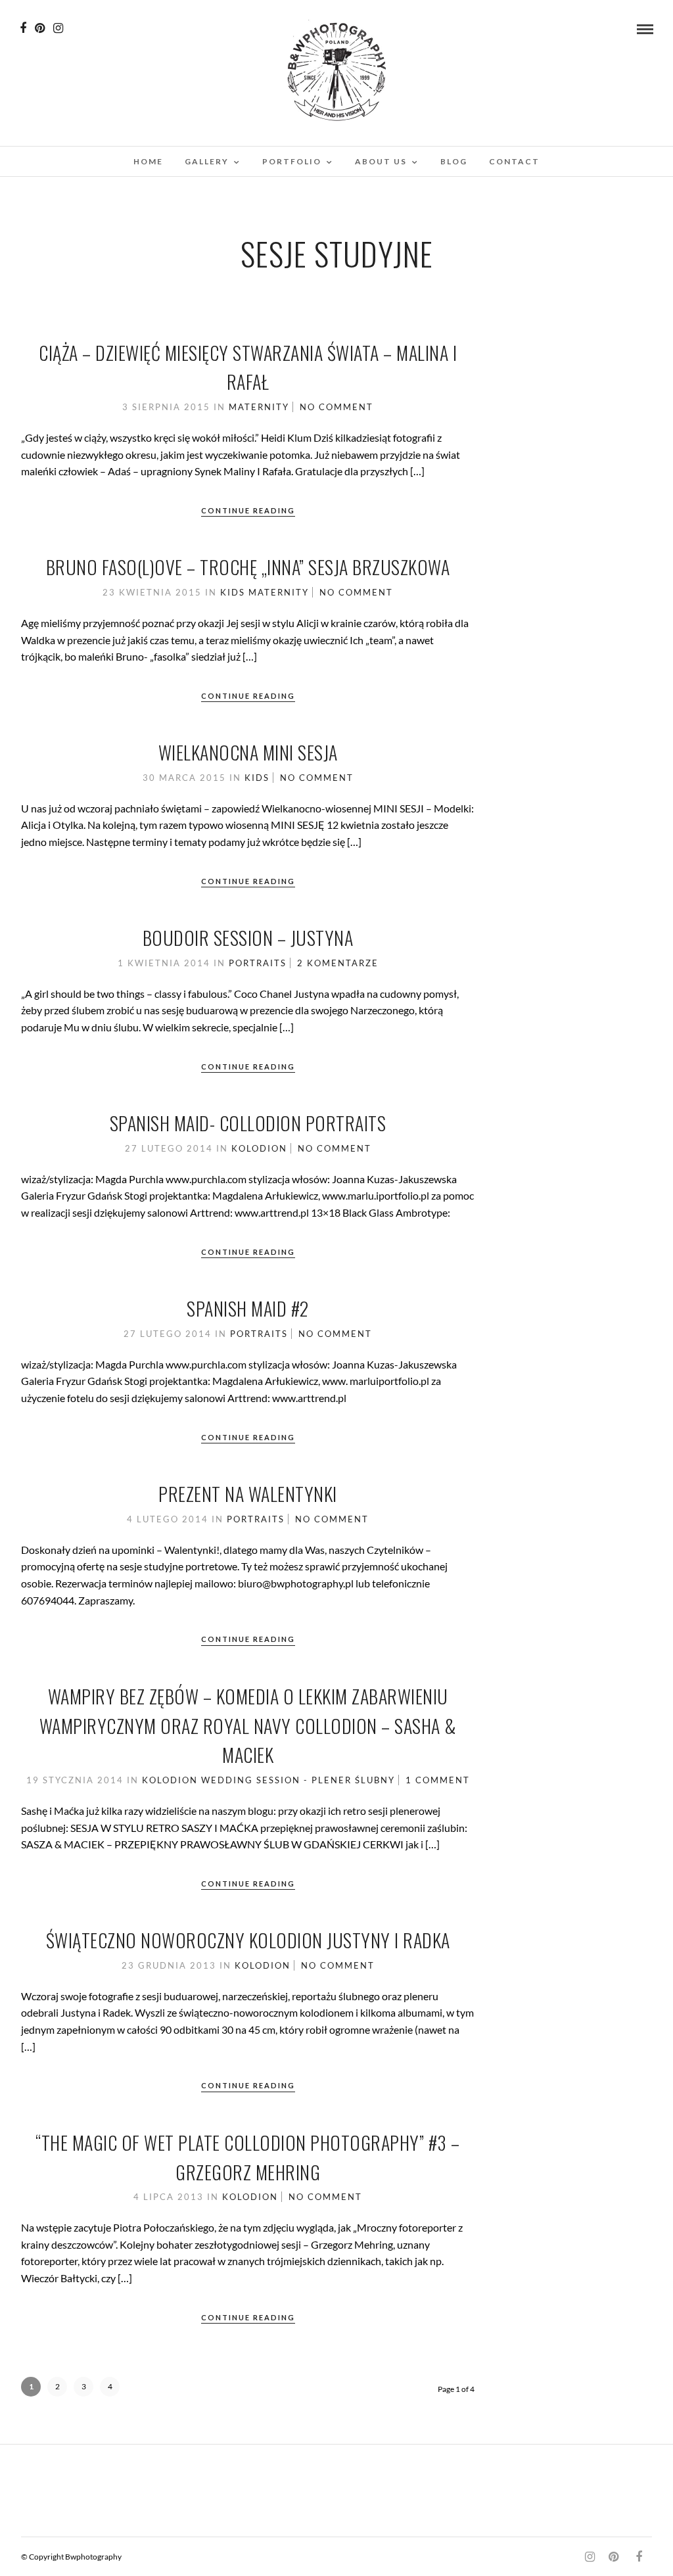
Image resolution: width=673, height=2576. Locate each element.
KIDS (233, 592)
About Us (381, 161)
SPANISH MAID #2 (248, 1308)
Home (148, 161)
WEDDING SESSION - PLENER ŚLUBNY (298, 1780)
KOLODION (259, 1148)
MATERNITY (259, 407)
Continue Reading (248, 510)
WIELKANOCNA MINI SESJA (248, 752)
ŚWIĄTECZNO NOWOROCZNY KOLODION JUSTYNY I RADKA (248, 1940)
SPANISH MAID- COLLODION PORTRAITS (248, 1123)
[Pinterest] (40, 28)
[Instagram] (58, 28)
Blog (454, 161)
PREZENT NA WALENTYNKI (248, 1494)
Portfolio (292, 161)
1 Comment (438, 1780)
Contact (514, 161)
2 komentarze (338, 963)
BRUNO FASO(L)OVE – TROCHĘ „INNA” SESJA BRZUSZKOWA (248, 567)
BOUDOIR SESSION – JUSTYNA (248, 938)
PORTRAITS (258, 963)
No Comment (336, 407)
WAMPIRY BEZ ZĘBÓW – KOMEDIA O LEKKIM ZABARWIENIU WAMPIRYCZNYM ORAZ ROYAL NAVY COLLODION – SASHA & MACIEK (248, 1726)
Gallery (207, 161)
